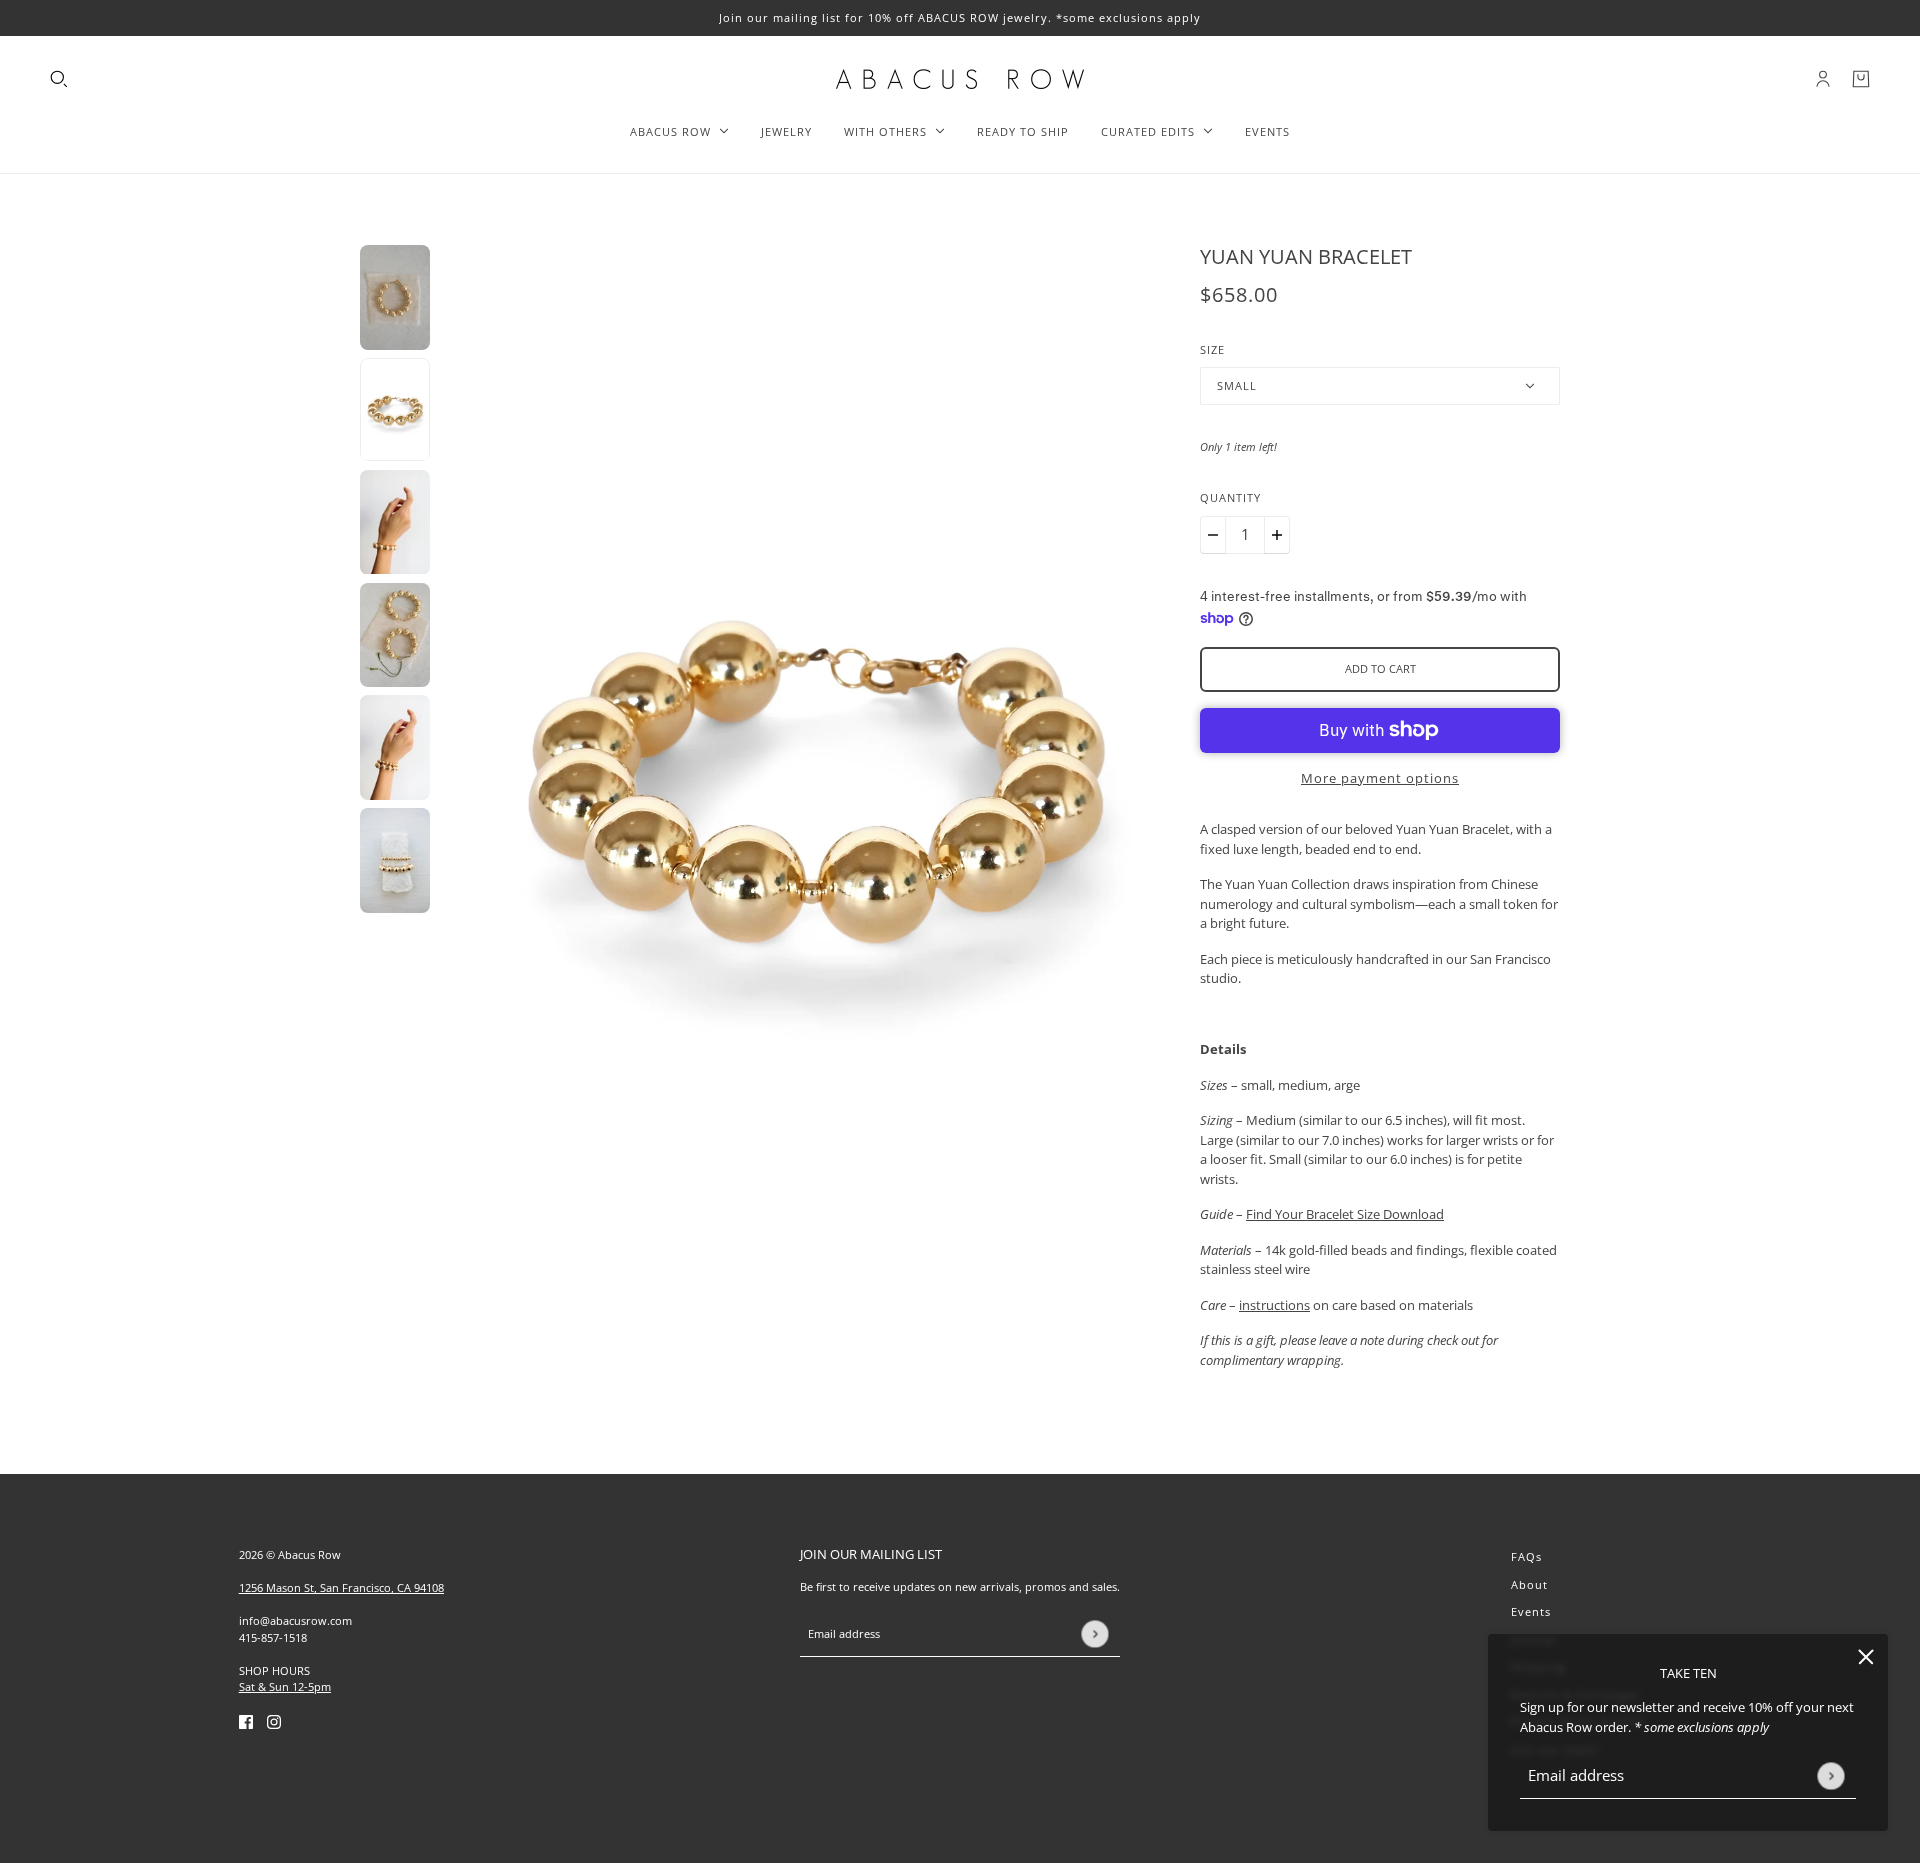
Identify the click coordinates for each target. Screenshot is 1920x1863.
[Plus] (1277, 535)
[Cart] (1861, 79)
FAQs (1526, 1556)
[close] (1866, 1656)
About (1529, 1584)
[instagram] (274, 1722)
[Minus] (1213, 535)
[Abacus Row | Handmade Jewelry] (960, 79)
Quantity (1230, 497)
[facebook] (246, 1722)
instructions (1274, 1305)
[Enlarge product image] (815, 774)
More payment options (1380, 778)
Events (1531, 1611)
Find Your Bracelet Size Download (1345, 1214)
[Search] (59, 79)
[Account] (1823, 79)
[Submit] (1830, 1775)
